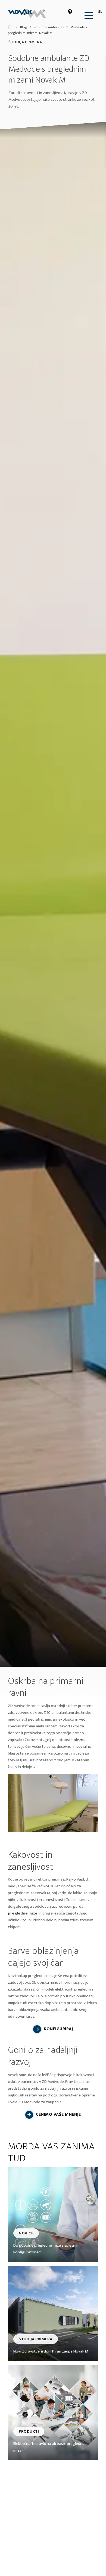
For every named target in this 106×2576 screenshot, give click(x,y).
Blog (24, 27)
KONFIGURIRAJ (58, 2029)
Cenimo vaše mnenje (58, 2114)
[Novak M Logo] (28, 13)
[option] (53, 894)
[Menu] (87, 15)
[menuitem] (87, 15)
